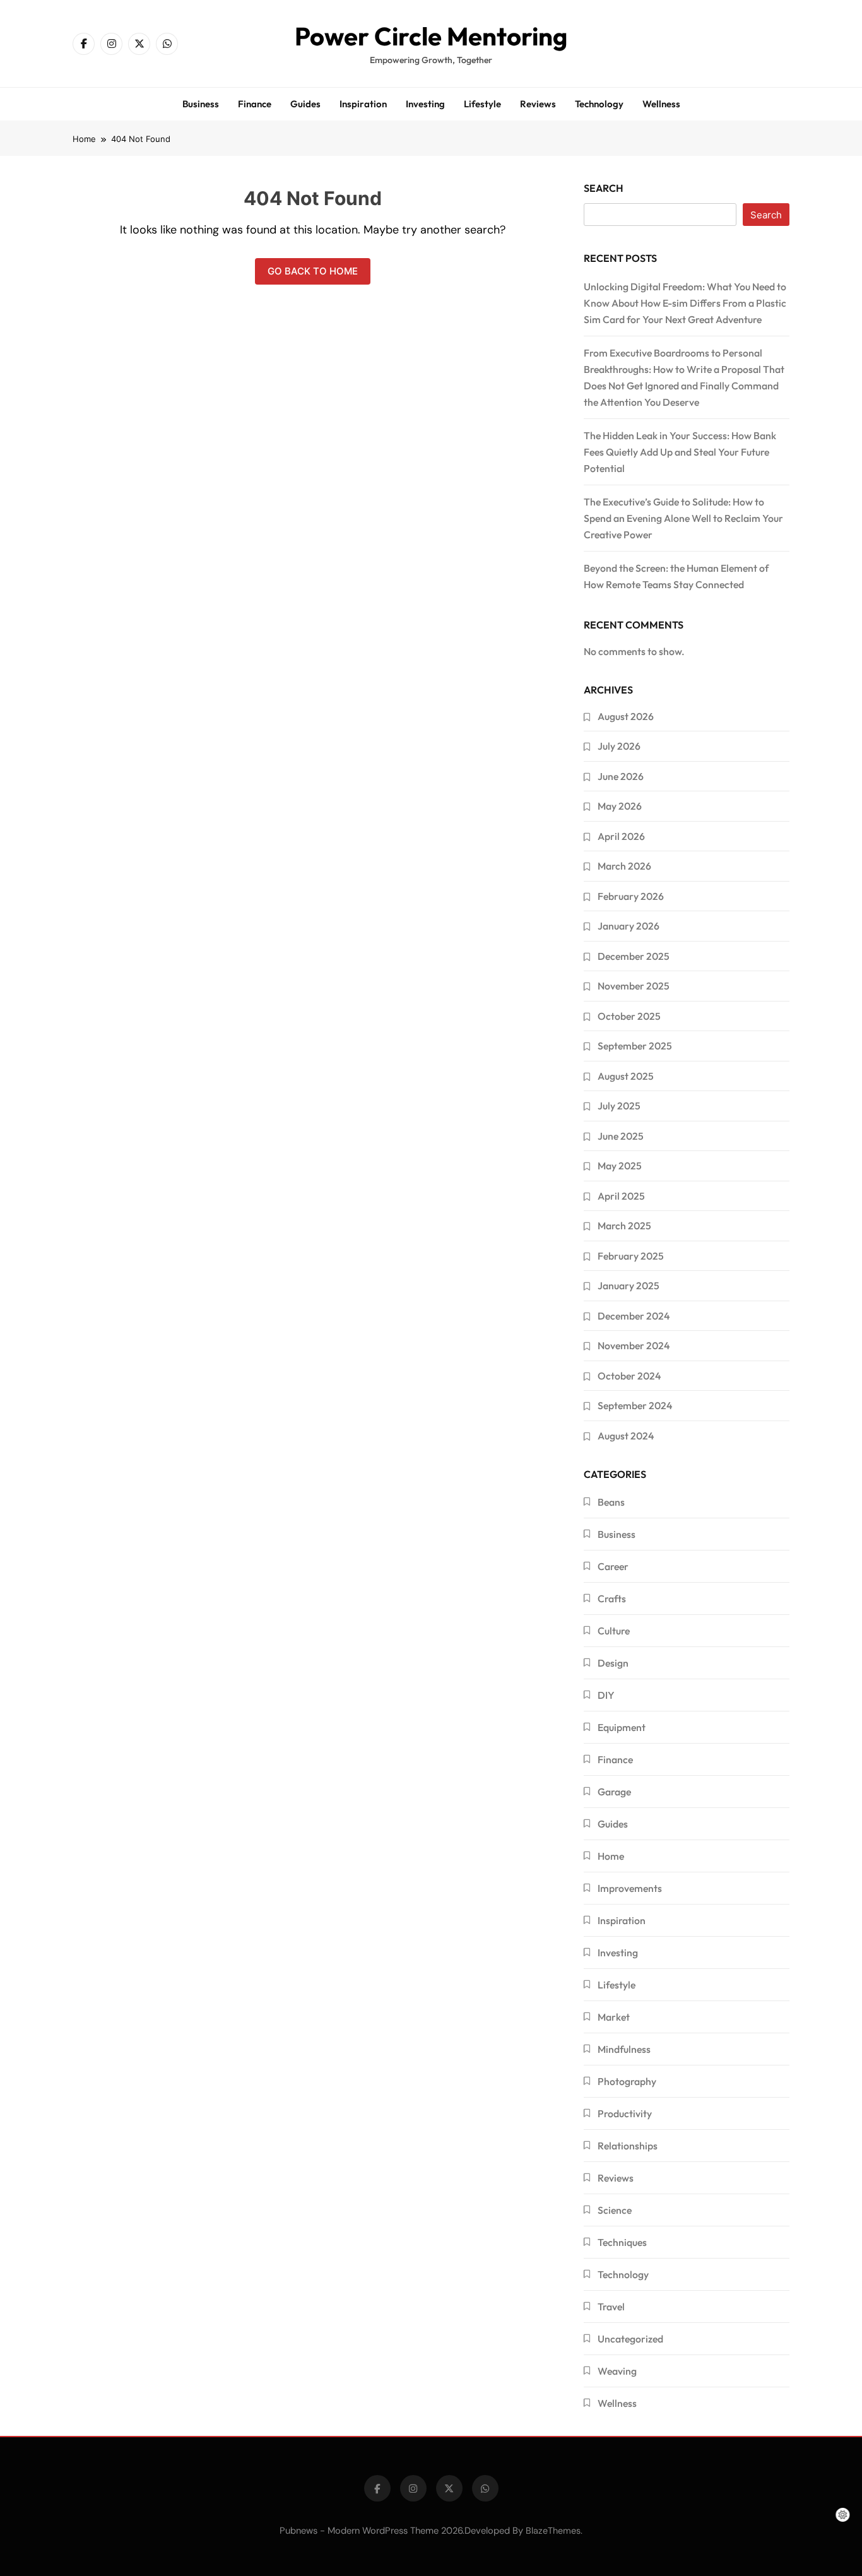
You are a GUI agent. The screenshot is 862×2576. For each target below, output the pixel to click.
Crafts (612, 1598)
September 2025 (635, 1046)
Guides (305, 104)
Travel (611, 2307)
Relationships (628, 2146)
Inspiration (363, 104)
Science (615, 2210)
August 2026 (626, 716)
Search (604, 188)
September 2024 (635, 1405)
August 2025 (626, 1076)
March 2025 (624, 1226)
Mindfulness (624, 2049)
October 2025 (629, 1016)
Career (613, 1566)
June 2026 (621, 776)
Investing (425, 104)
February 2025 (631, 1256)
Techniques (622, 2242)
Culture (614, 1631)
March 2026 (624, 866)
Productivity (625, 2113)
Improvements (630, 1888)
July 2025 (619, 1106)
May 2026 (620, 806)
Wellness (661, 104)
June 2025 (621, 1136)
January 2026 (629, 926)
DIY (606, 1695)
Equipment (622, 1727)
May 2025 (620, 1166)
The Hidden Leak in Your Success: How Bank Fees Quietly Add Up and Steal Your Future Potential (680, 452)
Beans (611, 1502)
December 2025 (634, 956)
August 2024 (626, 1436)
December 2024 (634, 1316)
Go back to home (313, 271)
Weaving (617, 2371)
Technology (599, 104)
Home (611, 1856)
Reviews (538, 104)
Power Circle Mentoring (431, 36)
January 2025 (629, 1285)
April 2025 (621, 1196)
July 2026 (619, 746)
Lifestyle (482, 104)
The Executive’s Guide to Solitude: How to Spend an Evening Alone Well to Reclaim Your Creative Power (683, 518)
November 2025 (634, 986)
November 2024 (634, 1345)
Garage (614, 1792)
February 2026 (631, 896)
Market (614, 2017)
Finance (255, 104)
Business (201, 104)
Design (613, 1663)
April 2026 (621, 836)
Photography (627, 2081)
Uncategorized (630, 2339)
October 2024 (629, 1376)
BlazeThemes (553, 2531)
